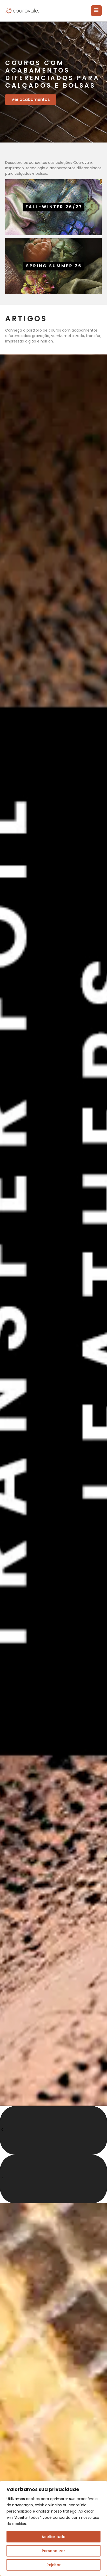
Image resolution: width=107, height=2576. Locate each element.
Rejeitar (54, 2565)
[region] (53, 2528)
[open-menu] (96, 11)
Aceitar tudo (53, 2537)
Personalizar (53, 2551)
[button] (53, 2130)
